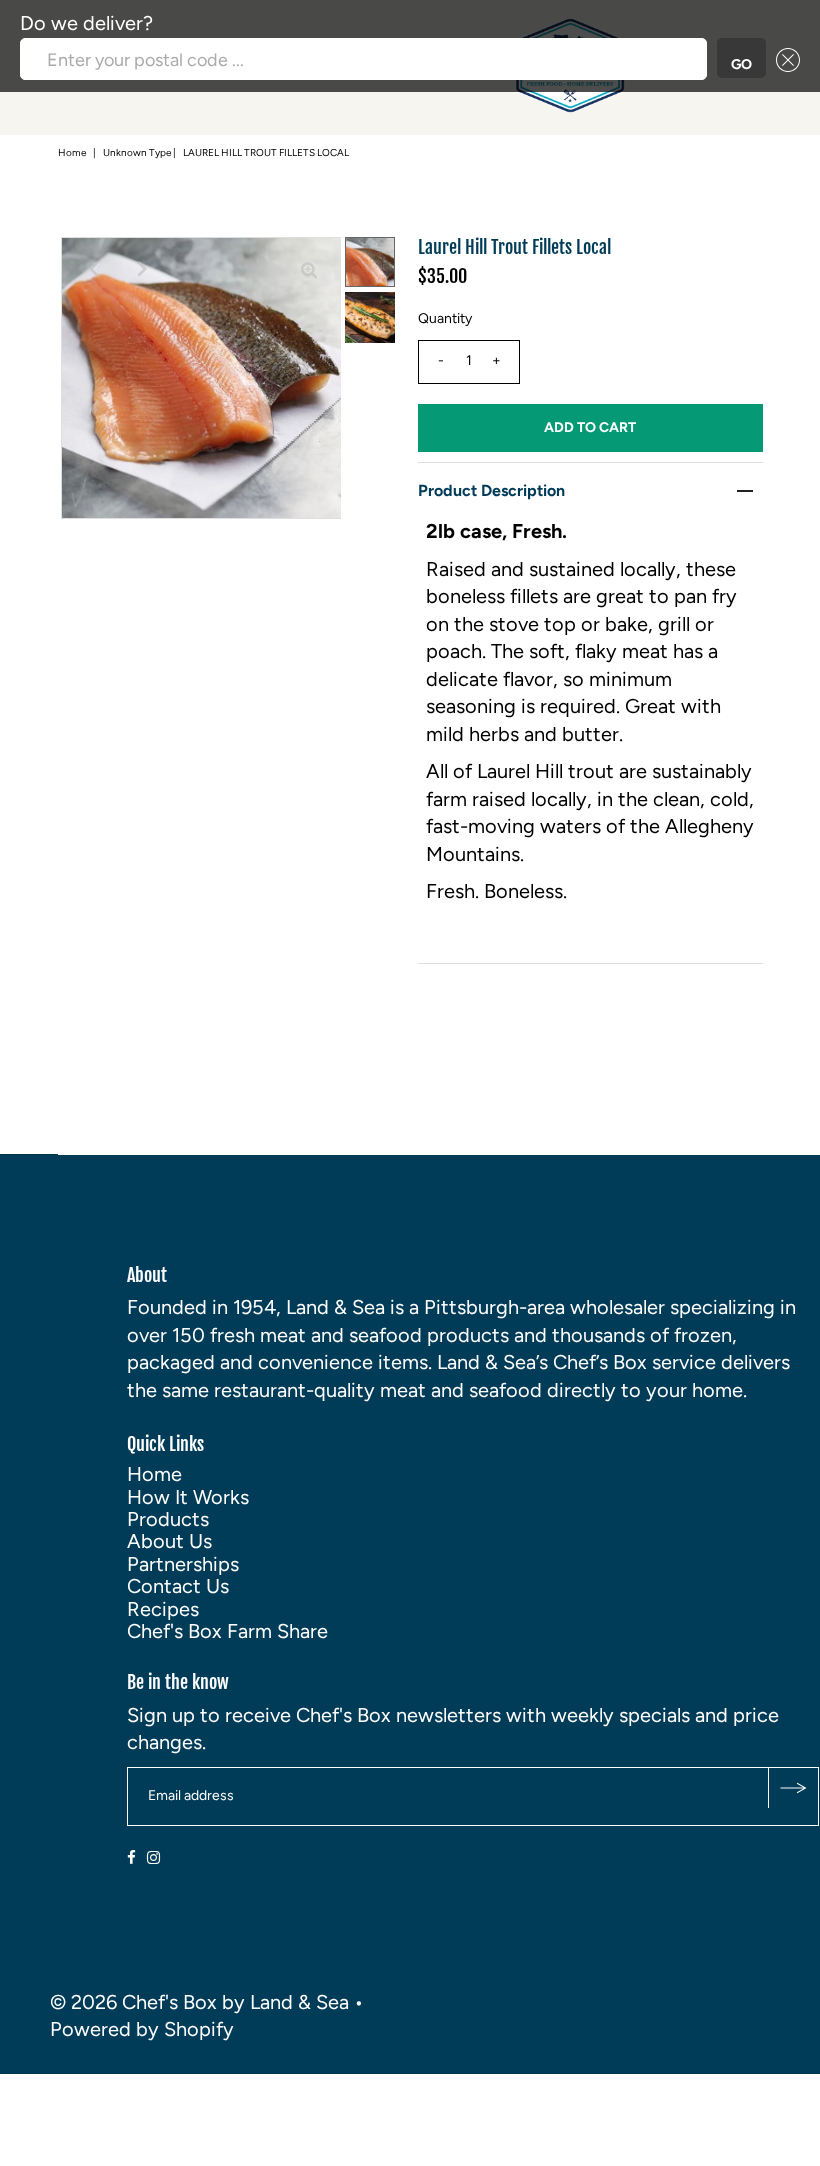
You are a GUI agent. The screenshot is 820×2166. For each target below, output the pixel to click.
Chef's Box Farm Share (227, 1631)
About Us (169, 1541)
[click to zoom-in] (309, 269)
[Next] (142, 269)
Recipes (163, 1609)
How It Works (188, 1497)
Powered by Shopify (142, 2029)
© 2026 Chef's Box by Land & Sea (199, 2002)
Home (72, 152)
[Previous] (93, 269)
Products (168, 1519)
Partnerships (183, 1564)
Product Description (491, 490)
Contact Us (178, 1586)
